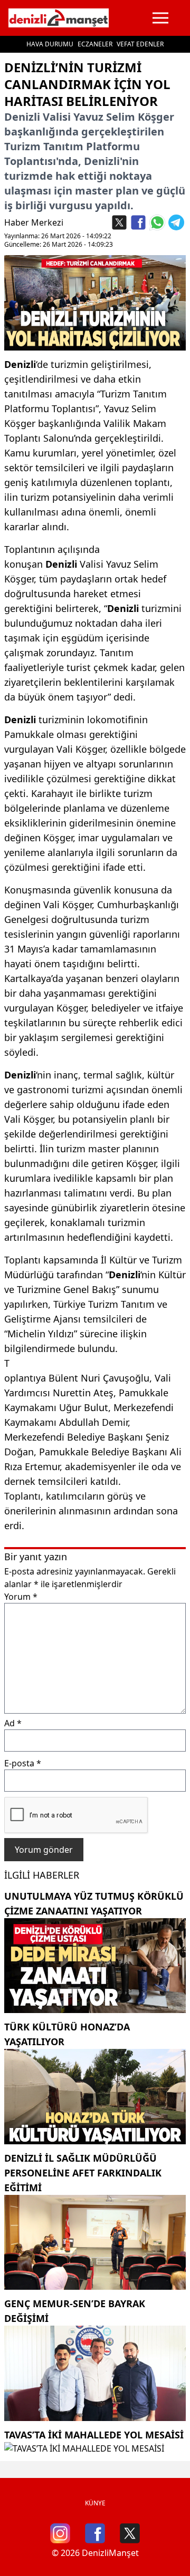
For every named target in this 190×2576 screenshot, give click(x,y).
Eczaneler (95, 44)
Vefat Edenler (140, 44)
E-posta (23, 1763)
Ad (13, 1723)
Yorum (21, 1597)
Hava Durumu (50, 44)
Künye (95, 2503)
